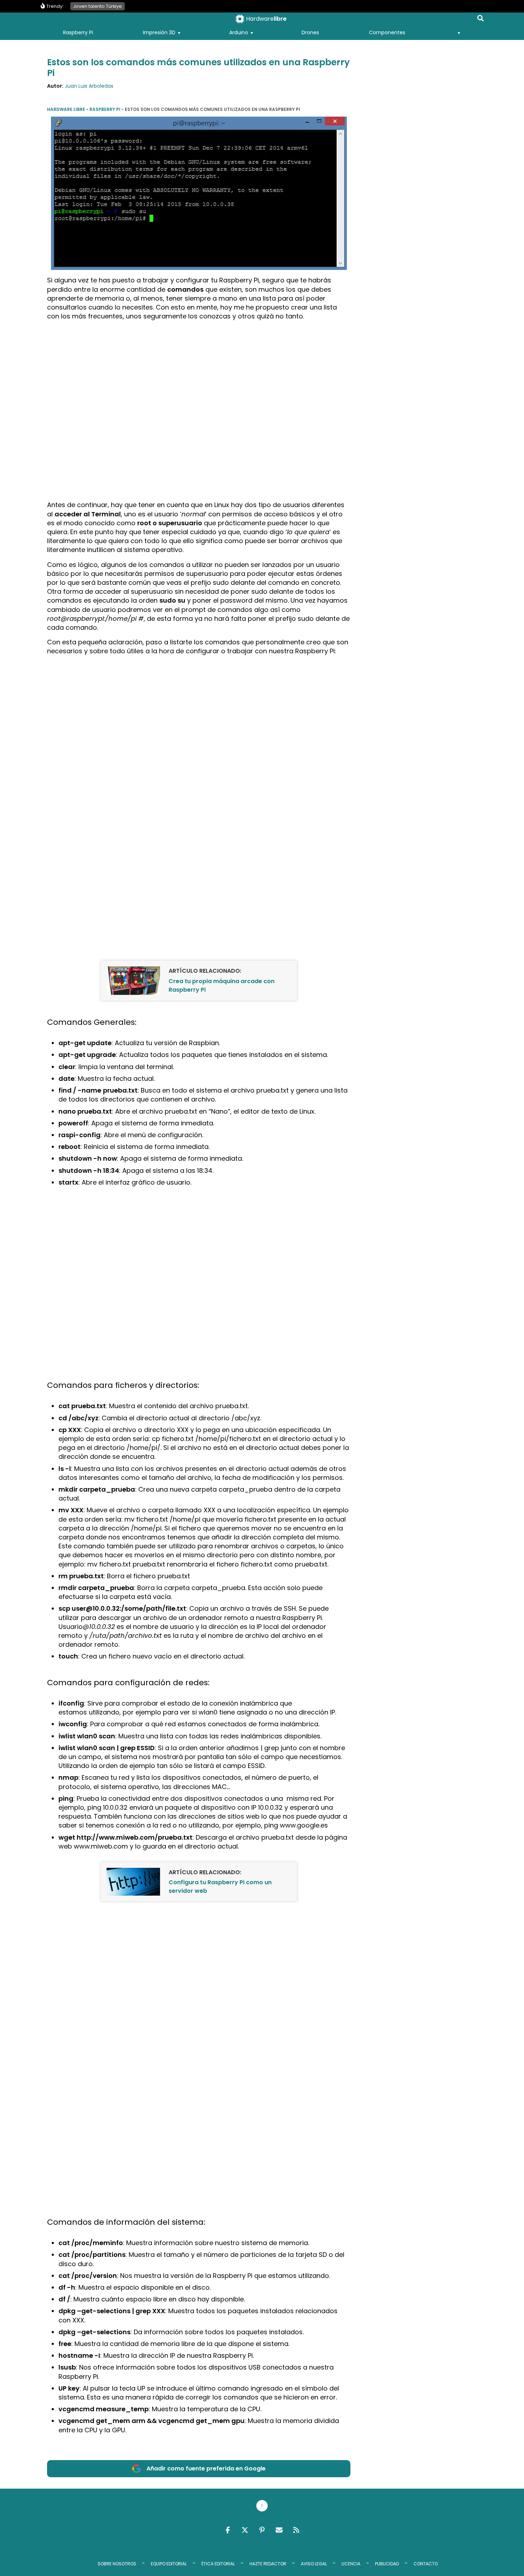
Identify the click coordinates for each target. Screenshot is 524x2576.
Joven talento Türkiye (97, 6)
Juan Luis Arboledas (89, 86)
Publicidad (387, 2564)
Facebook (228, 2530)
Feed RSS (296, 2530)
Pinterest (262, 2530)
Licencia (351, 2564)
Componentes (387, 32)
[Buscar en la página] (481, 20)
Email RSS (279, 2530)
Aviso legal (314, 2564)
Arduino (239, 32)
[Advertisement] (199, 376)
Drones (310, 32)
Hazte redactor (268, 2564)
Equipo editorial (169, 2564)
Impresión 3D (159, 32)
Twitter (245, 2530)
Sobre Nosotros (117, 2564)
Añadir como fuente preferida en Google (206, 2468)
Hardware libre (66, 109)
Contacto (426, 2564)
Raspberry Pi (78, 32)
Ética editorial (218, 2564)
